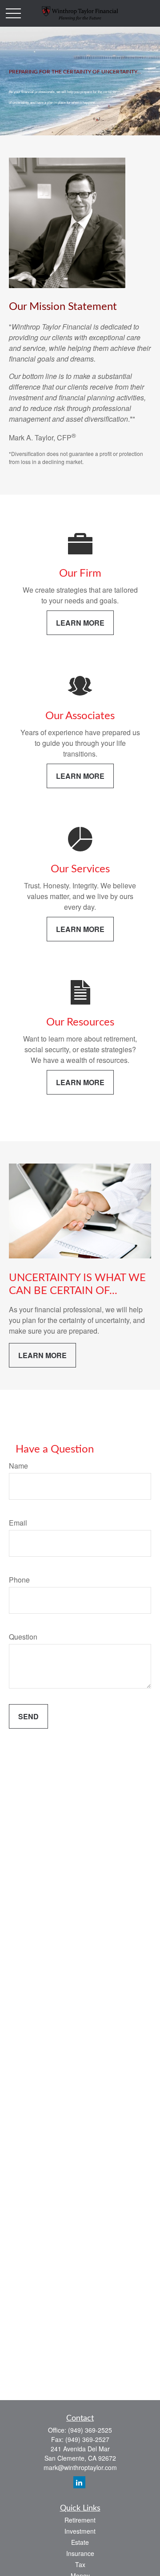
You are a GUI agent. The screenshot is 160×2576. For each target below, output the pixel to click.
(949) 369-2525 (90, 2430)
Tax (80, 2564)
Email (18, 1523)
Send (28, 1716)
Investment (80, 2531)
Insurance (80, 2553)
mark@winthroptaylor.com (80, 2467)
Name (18, 1466)
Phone (19, 1580)
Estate (80, 2542)
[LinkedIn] (79, 2482)
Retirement (80, 2520)
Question (23, 1637)
